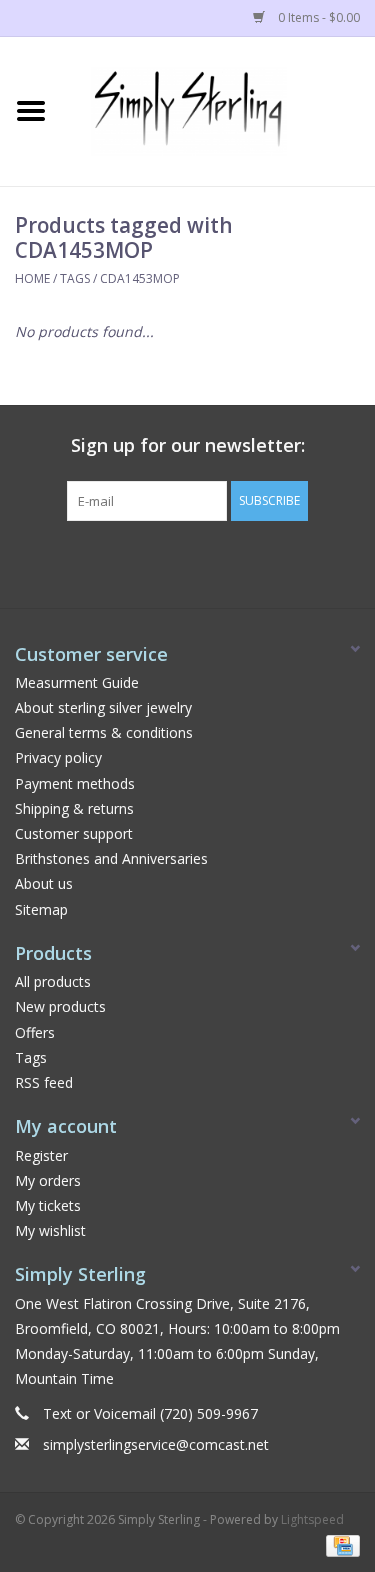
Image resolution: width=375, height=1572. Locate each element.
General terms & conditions (104, 732)
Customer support (74, 833)
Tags (75, 278)
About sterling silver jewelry (103, 707)
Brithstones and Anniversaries (111, 858)
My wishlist (50, 1230)
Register (41, 1155)
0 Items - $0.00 (317, 17)
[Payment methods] (339, 1544)
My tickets (48, 1205)
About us (44, 883)
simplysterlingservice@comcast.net (156, 1444)
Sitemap (41, 909)
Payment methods (75, 783)
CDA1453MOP (140, 278)
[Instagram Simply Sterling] (206, 562)
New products (60, 1006)
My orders (48, 1180)
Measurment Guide (77, 682)
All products (53, 981)
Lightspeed (312, 1519)
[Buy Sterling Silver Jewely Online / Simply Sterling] (219, 109)
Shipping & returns (74, 808)
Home (32, 278)
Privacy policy (58, 757)
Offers (35, 1032)
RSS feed (44, 1082)
